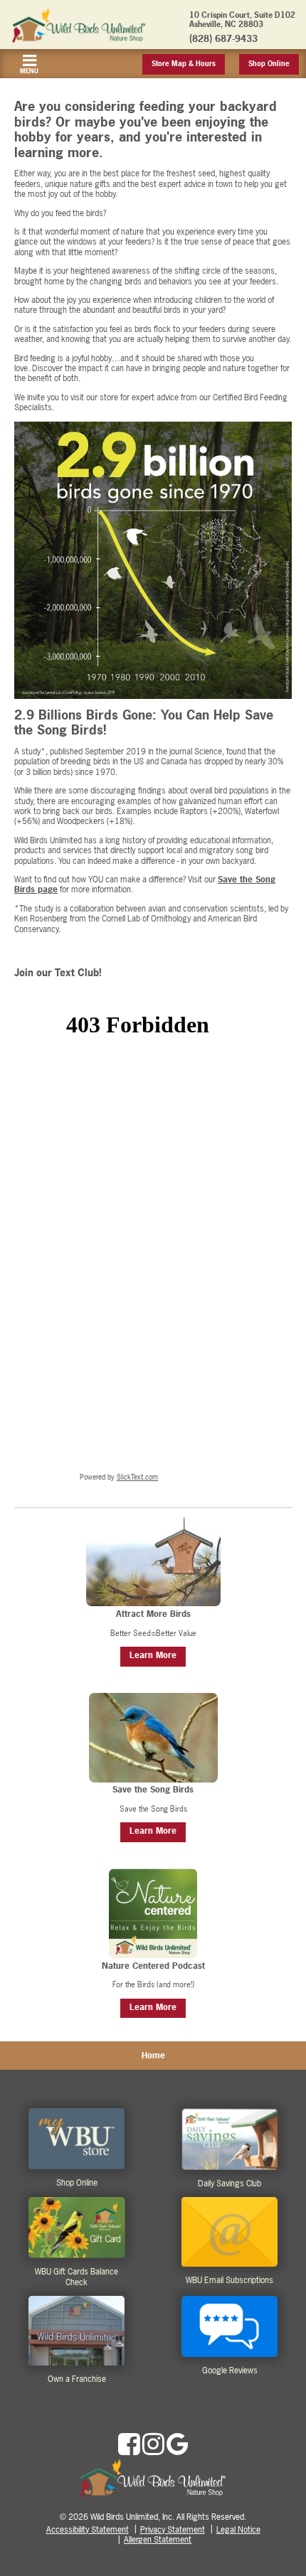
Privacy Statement (173, 2530)
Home (153, 2056)
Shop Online (269, 64)
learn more (153, 1655)
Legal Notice (238, 2530)
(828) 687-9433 (223, 38)
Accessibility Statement (88, 2530)
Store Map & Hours (184, 64)
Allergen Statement (158, 2540)
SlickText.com (137, 1477)
